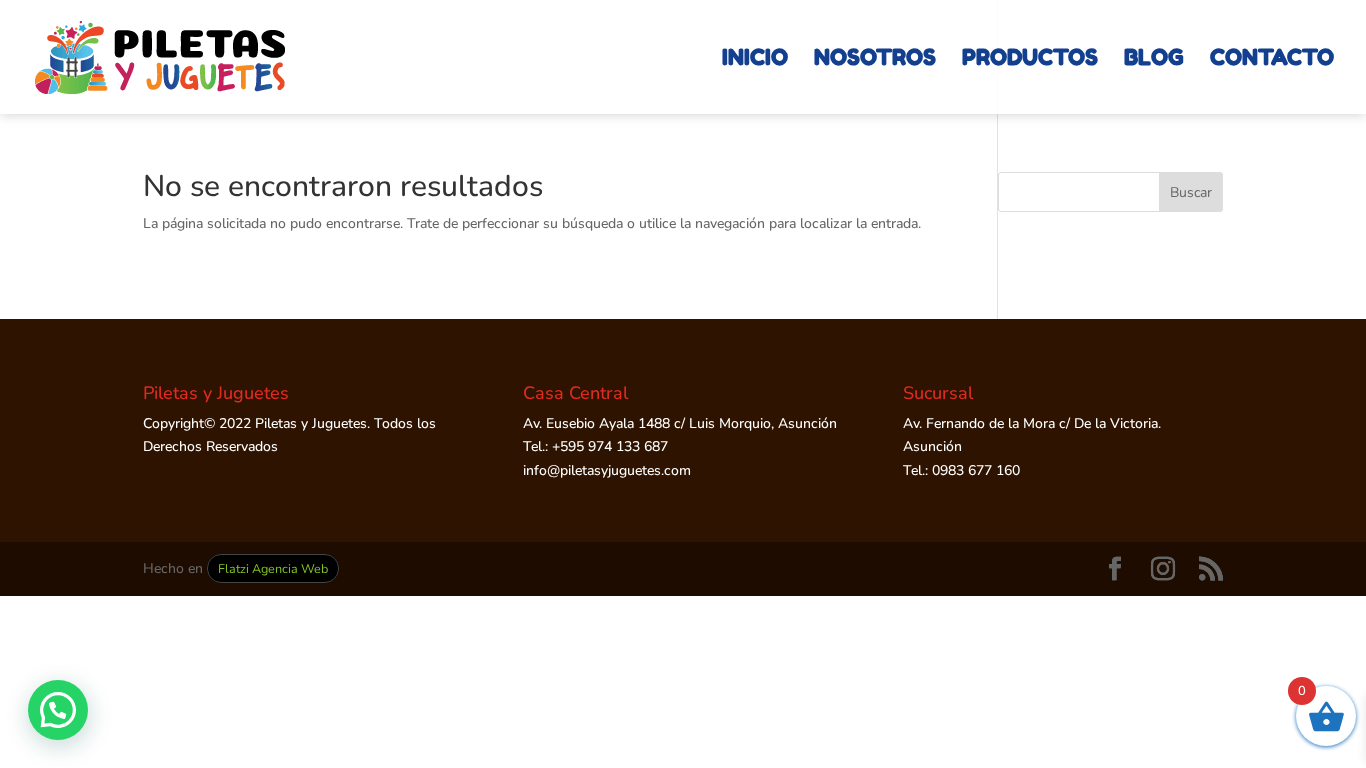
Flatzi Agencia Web (273, 568)
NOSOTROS (875, 60)
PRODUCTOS (1030, 60)
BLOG (1154, 60)
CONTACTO (1272, 60)
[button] (58, 710)
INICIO (755, 60)
